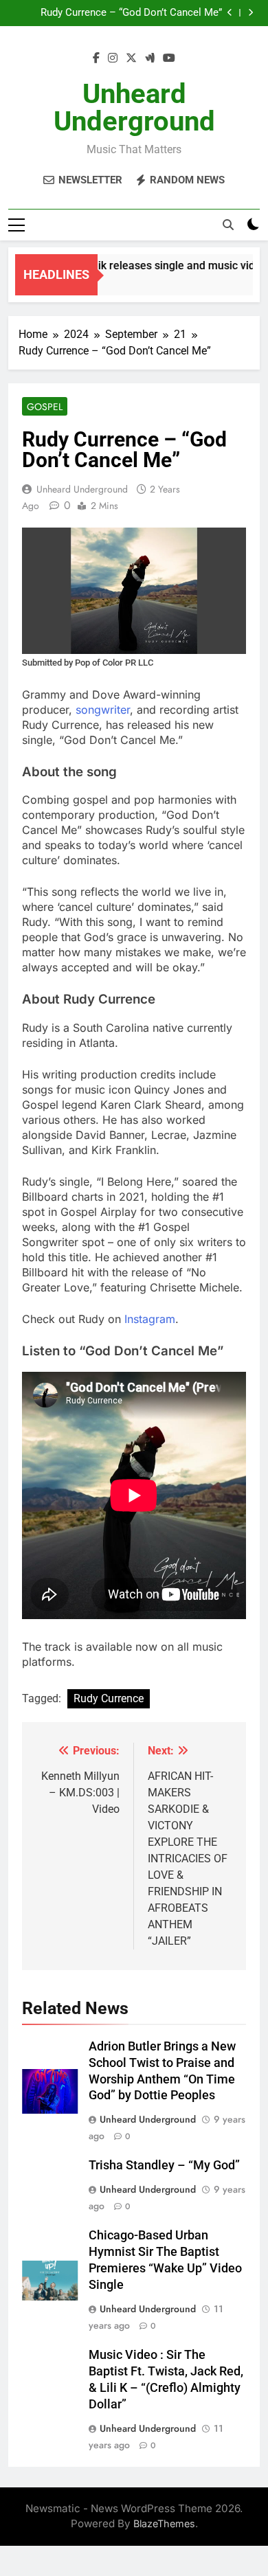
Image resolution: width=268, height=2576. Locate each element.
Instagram (150, 1319)
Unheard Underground (134, 108)
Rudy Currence (109, 1698)
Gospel (45, 407)
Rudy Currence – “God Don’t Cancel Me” (131, 13)
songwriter (103, 710)
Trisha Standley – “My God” (164, 2165)
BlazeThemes (164, 2523)
